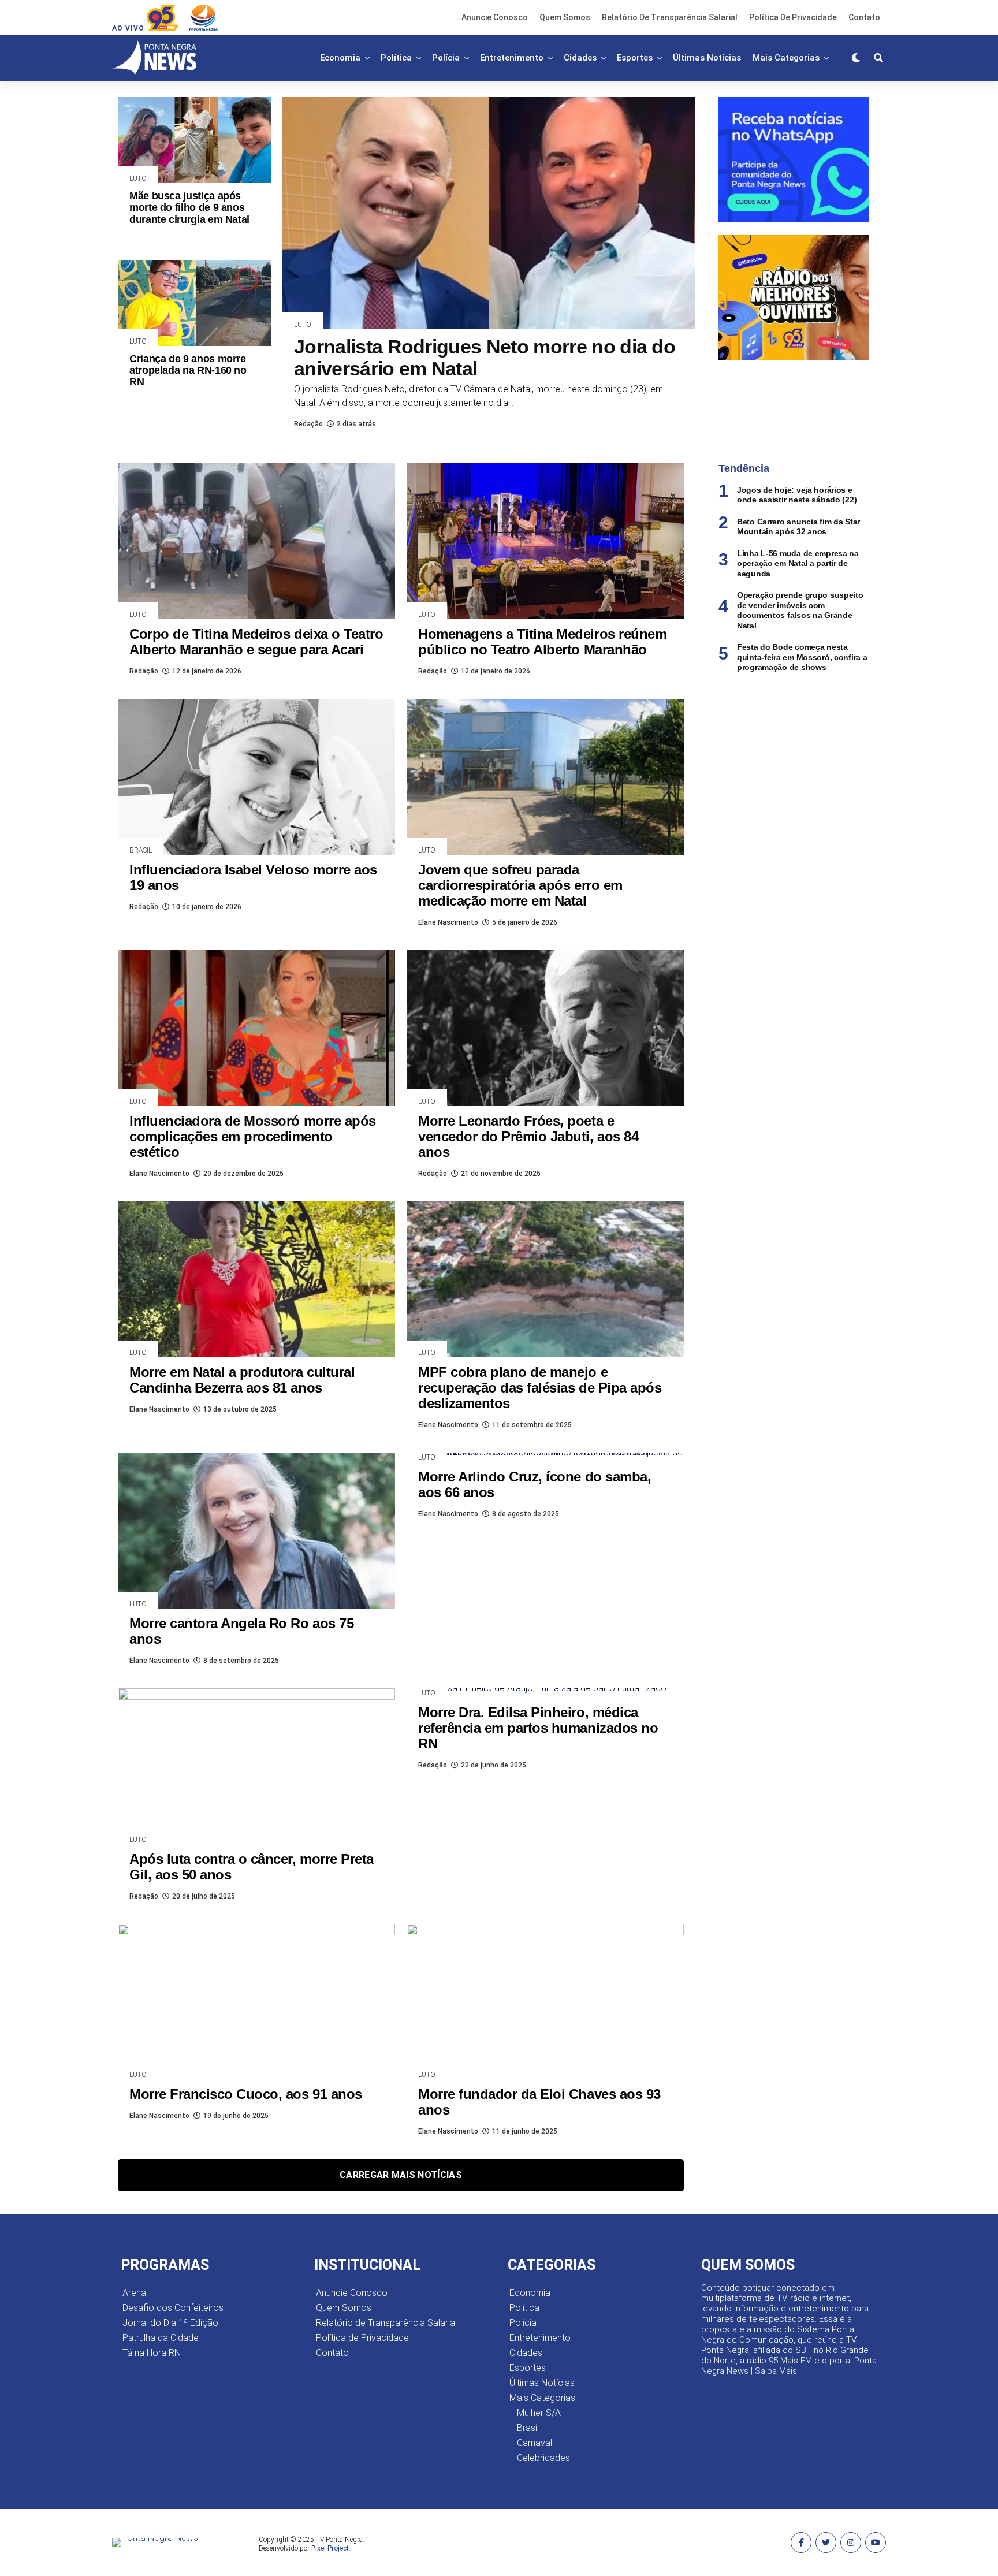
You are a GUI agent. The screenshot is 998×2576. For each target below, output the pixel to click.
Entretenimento (512, 58)
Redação (308, 424)
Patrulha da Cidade (161, 2338)
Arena (134, 2293)
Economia (340, 58)
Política (396, 58)
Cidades (580, 58)
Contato (864, 17)
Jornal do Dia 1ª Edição (170, 2323)
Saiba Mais (776, 2371)
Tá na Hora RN (152, 2353)
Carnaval (535, 2443)
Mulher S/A (539, 2413)
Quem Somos (565, 17)
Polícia (446, 58)
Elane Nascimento (448, 922)
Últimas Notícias (707, 58)
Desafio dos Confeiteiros (173, 2308)
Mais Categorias (786, 58)
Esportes (635, 58)
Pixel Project (330, 2548)
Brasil (528, 2428)
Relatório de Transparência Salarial (670, 17)
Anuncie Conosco (495, 17)
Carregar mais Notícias (401, 2175)
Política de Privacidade (793, 17)
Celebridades (543, 2458)
